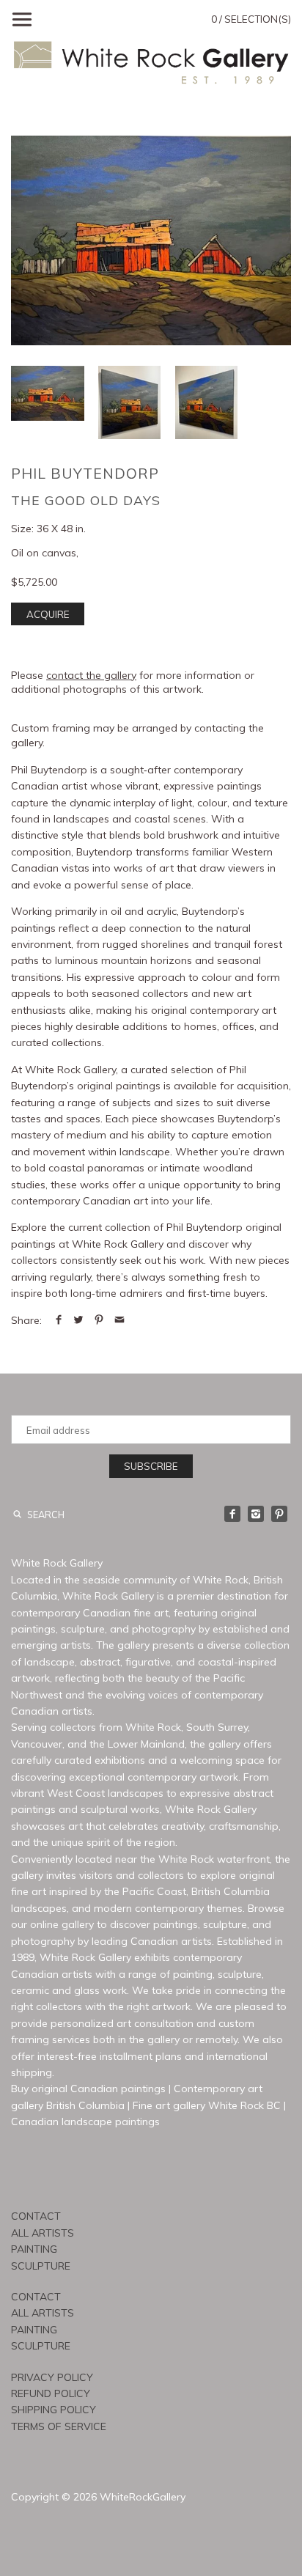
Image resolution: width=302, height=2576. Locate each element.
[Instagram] (256, 1514)
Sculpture (41, 2266)
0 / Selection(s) (251, 19)
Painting (34, 2249)
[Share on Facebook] (59, 1320)
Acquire (48, 614)
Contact (36, 2216)
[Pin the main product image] (99, 1320)
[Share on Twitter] (78, 1320)
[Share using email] (119, 1320)
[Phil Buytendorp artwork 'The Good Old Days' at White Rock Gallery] (151, 240)
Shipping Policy (54, 2410)
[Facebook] (232, 1514)
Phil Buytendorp (85, 473)
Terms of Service (59, 2426)
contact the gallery (91, 675)
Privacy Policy (52, 2377)
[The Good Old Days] (129, 402)
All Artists (43, 2233)
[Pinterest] (279, 1514)
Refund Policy (51, 2393)
